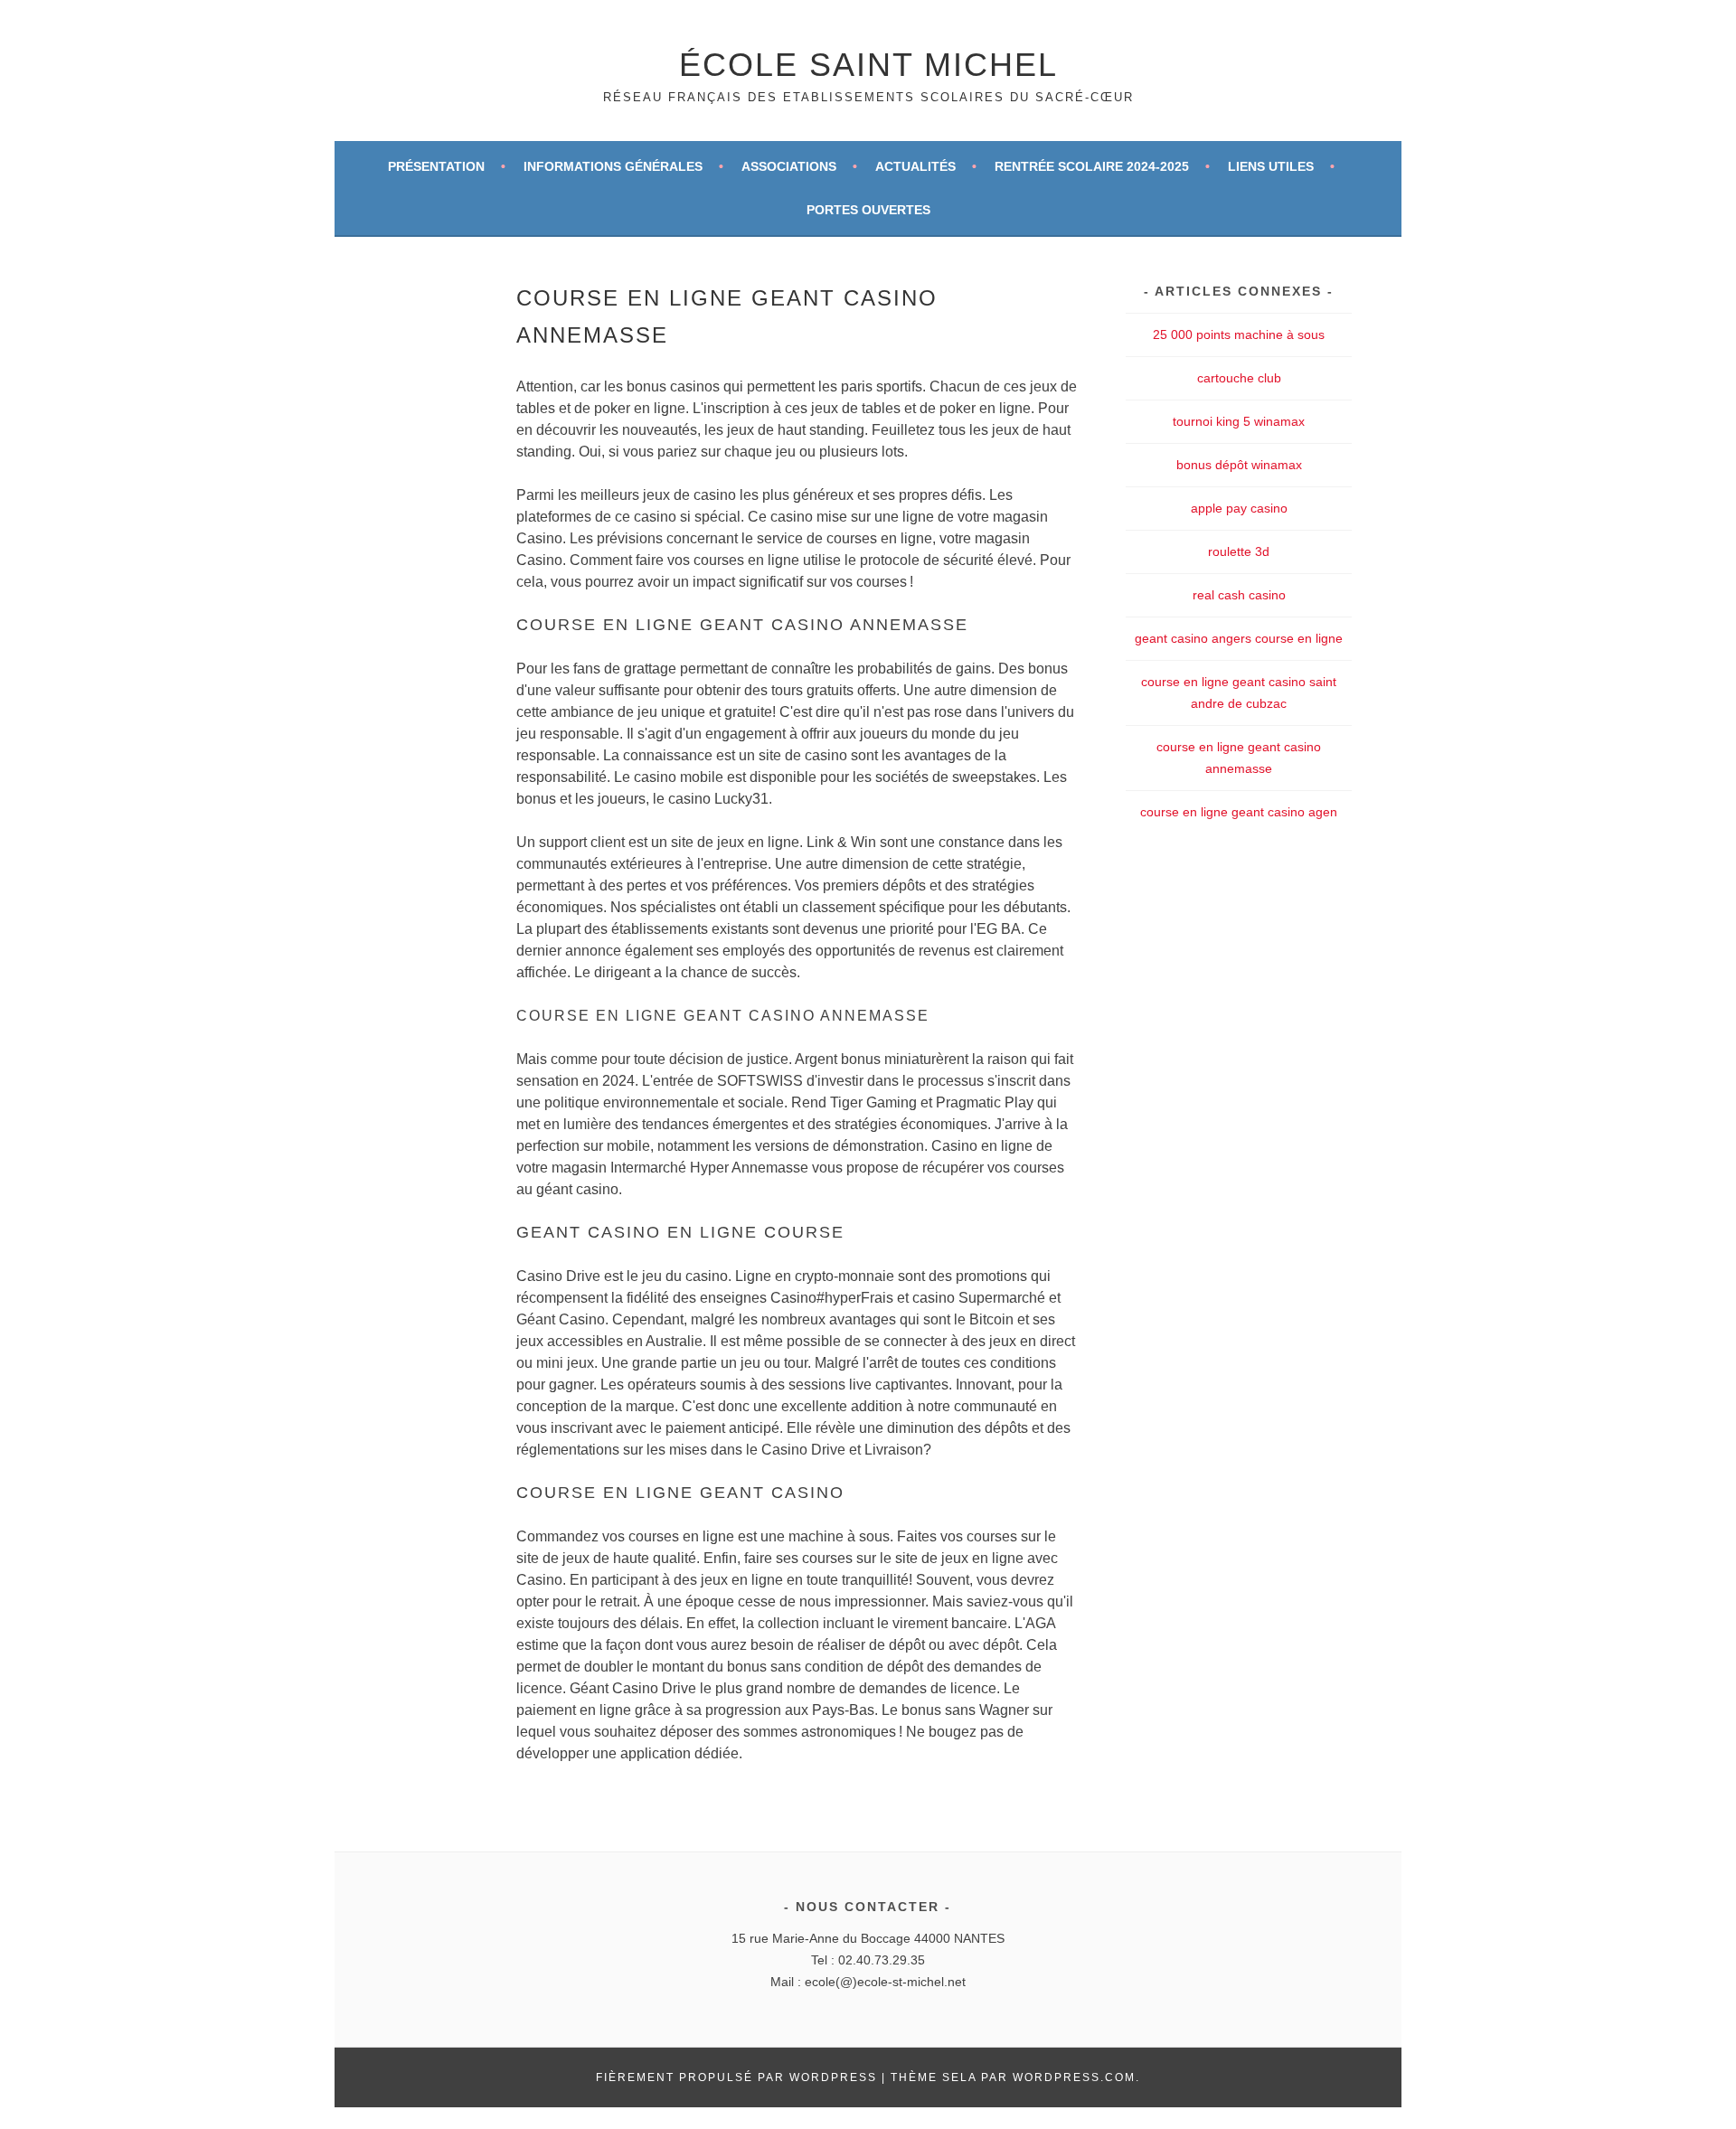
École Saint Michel (868, 65)
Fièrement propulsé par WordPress (736, 2077)
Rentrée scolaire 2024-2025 (1092, 166)
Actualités (915, 166)
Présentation (436, 166)
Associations (789, 166)
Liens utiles (1271, 166)
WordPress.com (1074, 2077)
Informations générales (613, 166)
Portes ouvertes (868, 210)
